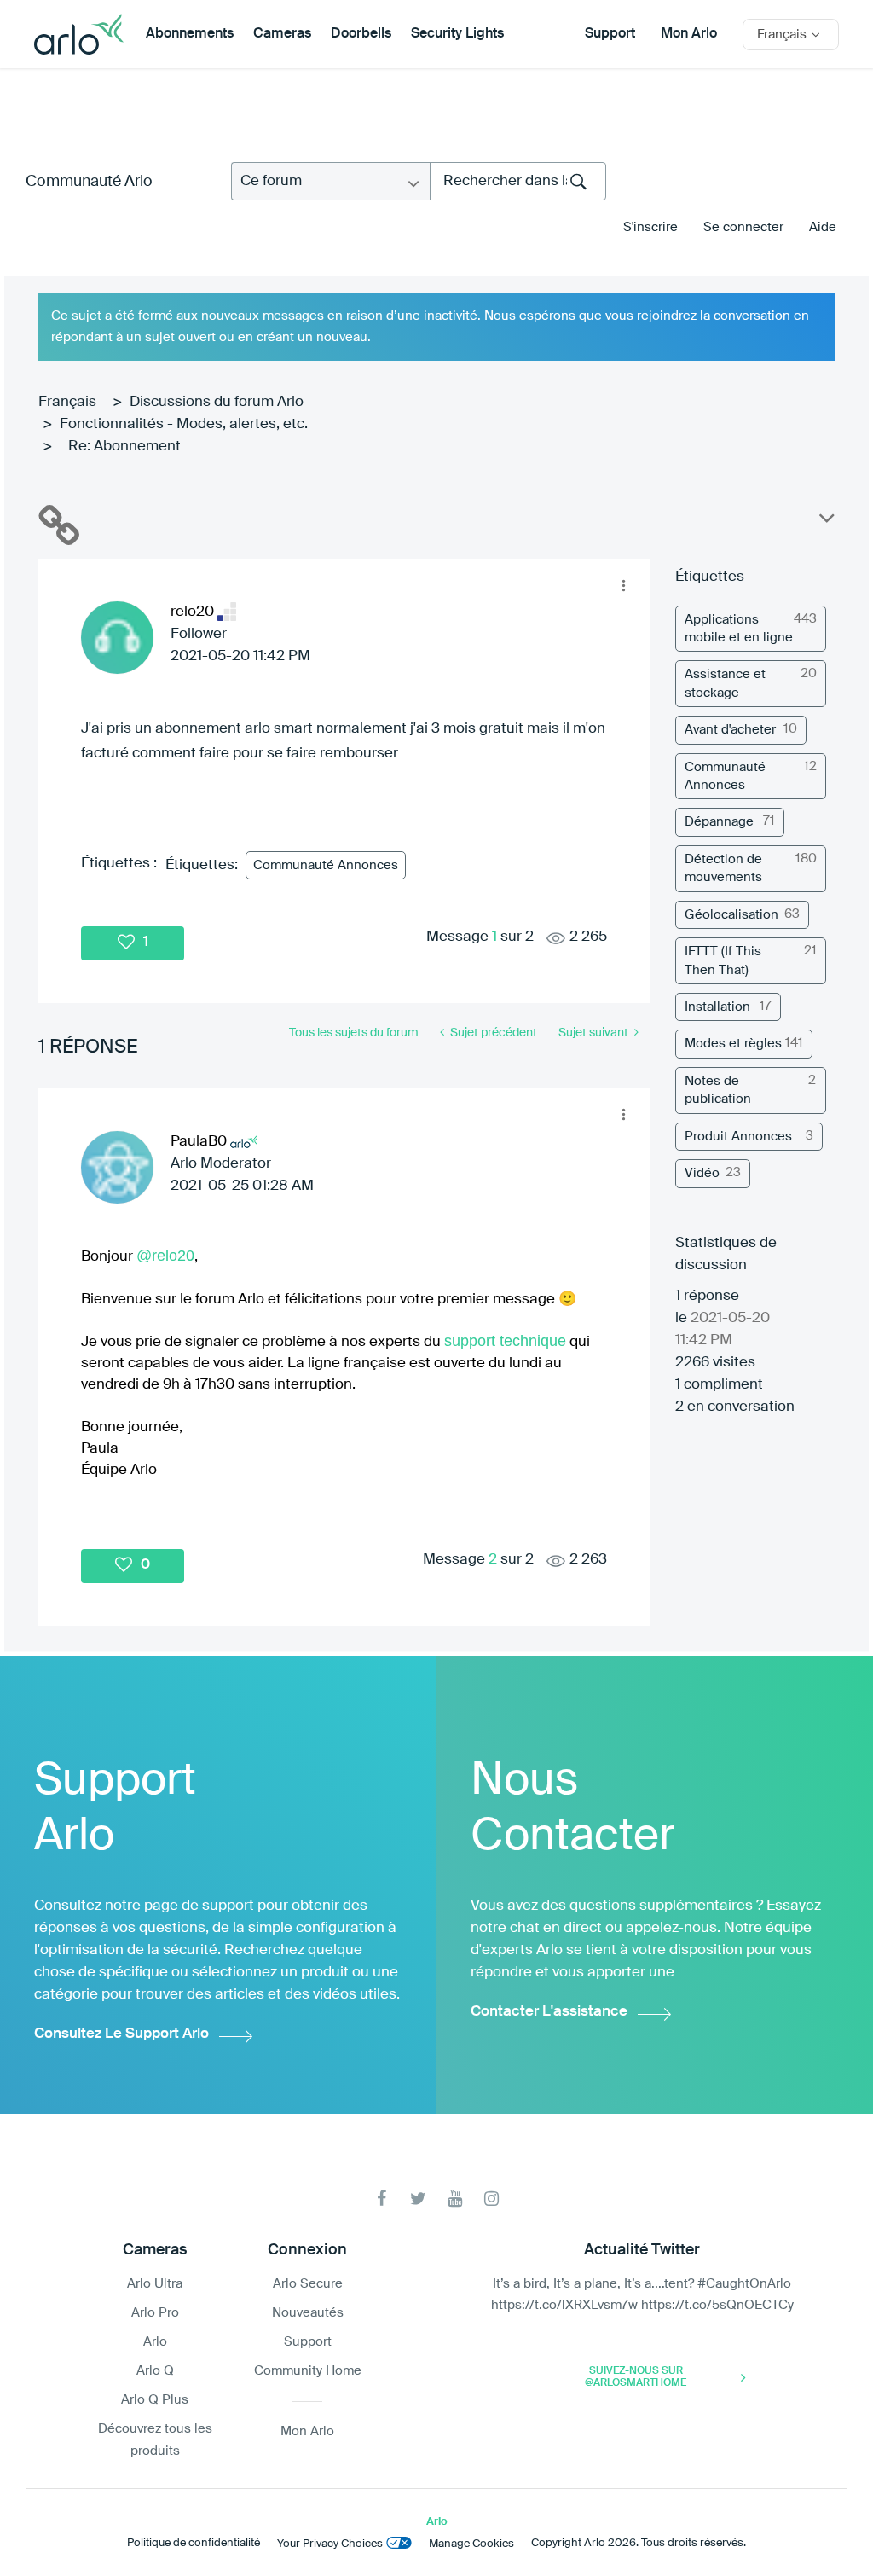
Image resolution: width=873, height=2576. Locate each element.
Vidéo (702, 1173)
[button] (623, 585)
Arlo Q (155, 2371)
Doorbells (361, 34)
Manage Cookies (471, 2544)
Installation (717, 1007)
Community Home (308, 2371)
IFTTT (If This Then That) (723, 960)
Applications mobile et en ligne (739, 629)
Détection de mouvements (723, 868)
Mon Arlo (689, 34)
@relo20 (165, 1256)
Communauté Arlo (89, 182)
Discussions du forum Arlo (217, 402)
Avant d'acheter (730, 730)
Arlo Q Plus (155, 2400)
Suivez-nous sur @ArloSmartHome (636, 2377)
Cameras (282, 34)
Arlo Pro (155, 2313)
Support (610, 34)
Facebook (382, 2199)
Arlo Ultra (155, 2284)
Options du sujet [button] (825, 522)
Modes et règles (733, 1044)
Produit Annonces (738, 1137)
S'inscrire (650, 227)
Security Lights (457, 34)
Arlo (155, 2342)
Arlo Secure (308, 2284)
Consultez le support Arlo (121, 2034)
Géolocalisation (731, 915)
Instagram (491, 2199)
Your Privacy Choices (330, 2544)
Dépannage (719, 822)
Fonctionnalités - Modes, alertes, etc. (184, 424)
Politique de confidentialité (194, 2543)
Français (67, 402)
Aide (823, 227)
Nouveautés (308, 2313)
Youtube (455, 2199)
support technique (505, 1341)
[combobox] (518, 181)
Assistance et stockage (725, 683)
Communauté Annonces (326, 865)
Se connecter (743, 227)
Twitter (418, 2199)
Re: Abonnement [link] (124, 447)
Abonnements (190, 34)
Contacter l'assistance (549, 2012)
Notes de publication (718, 1090)
